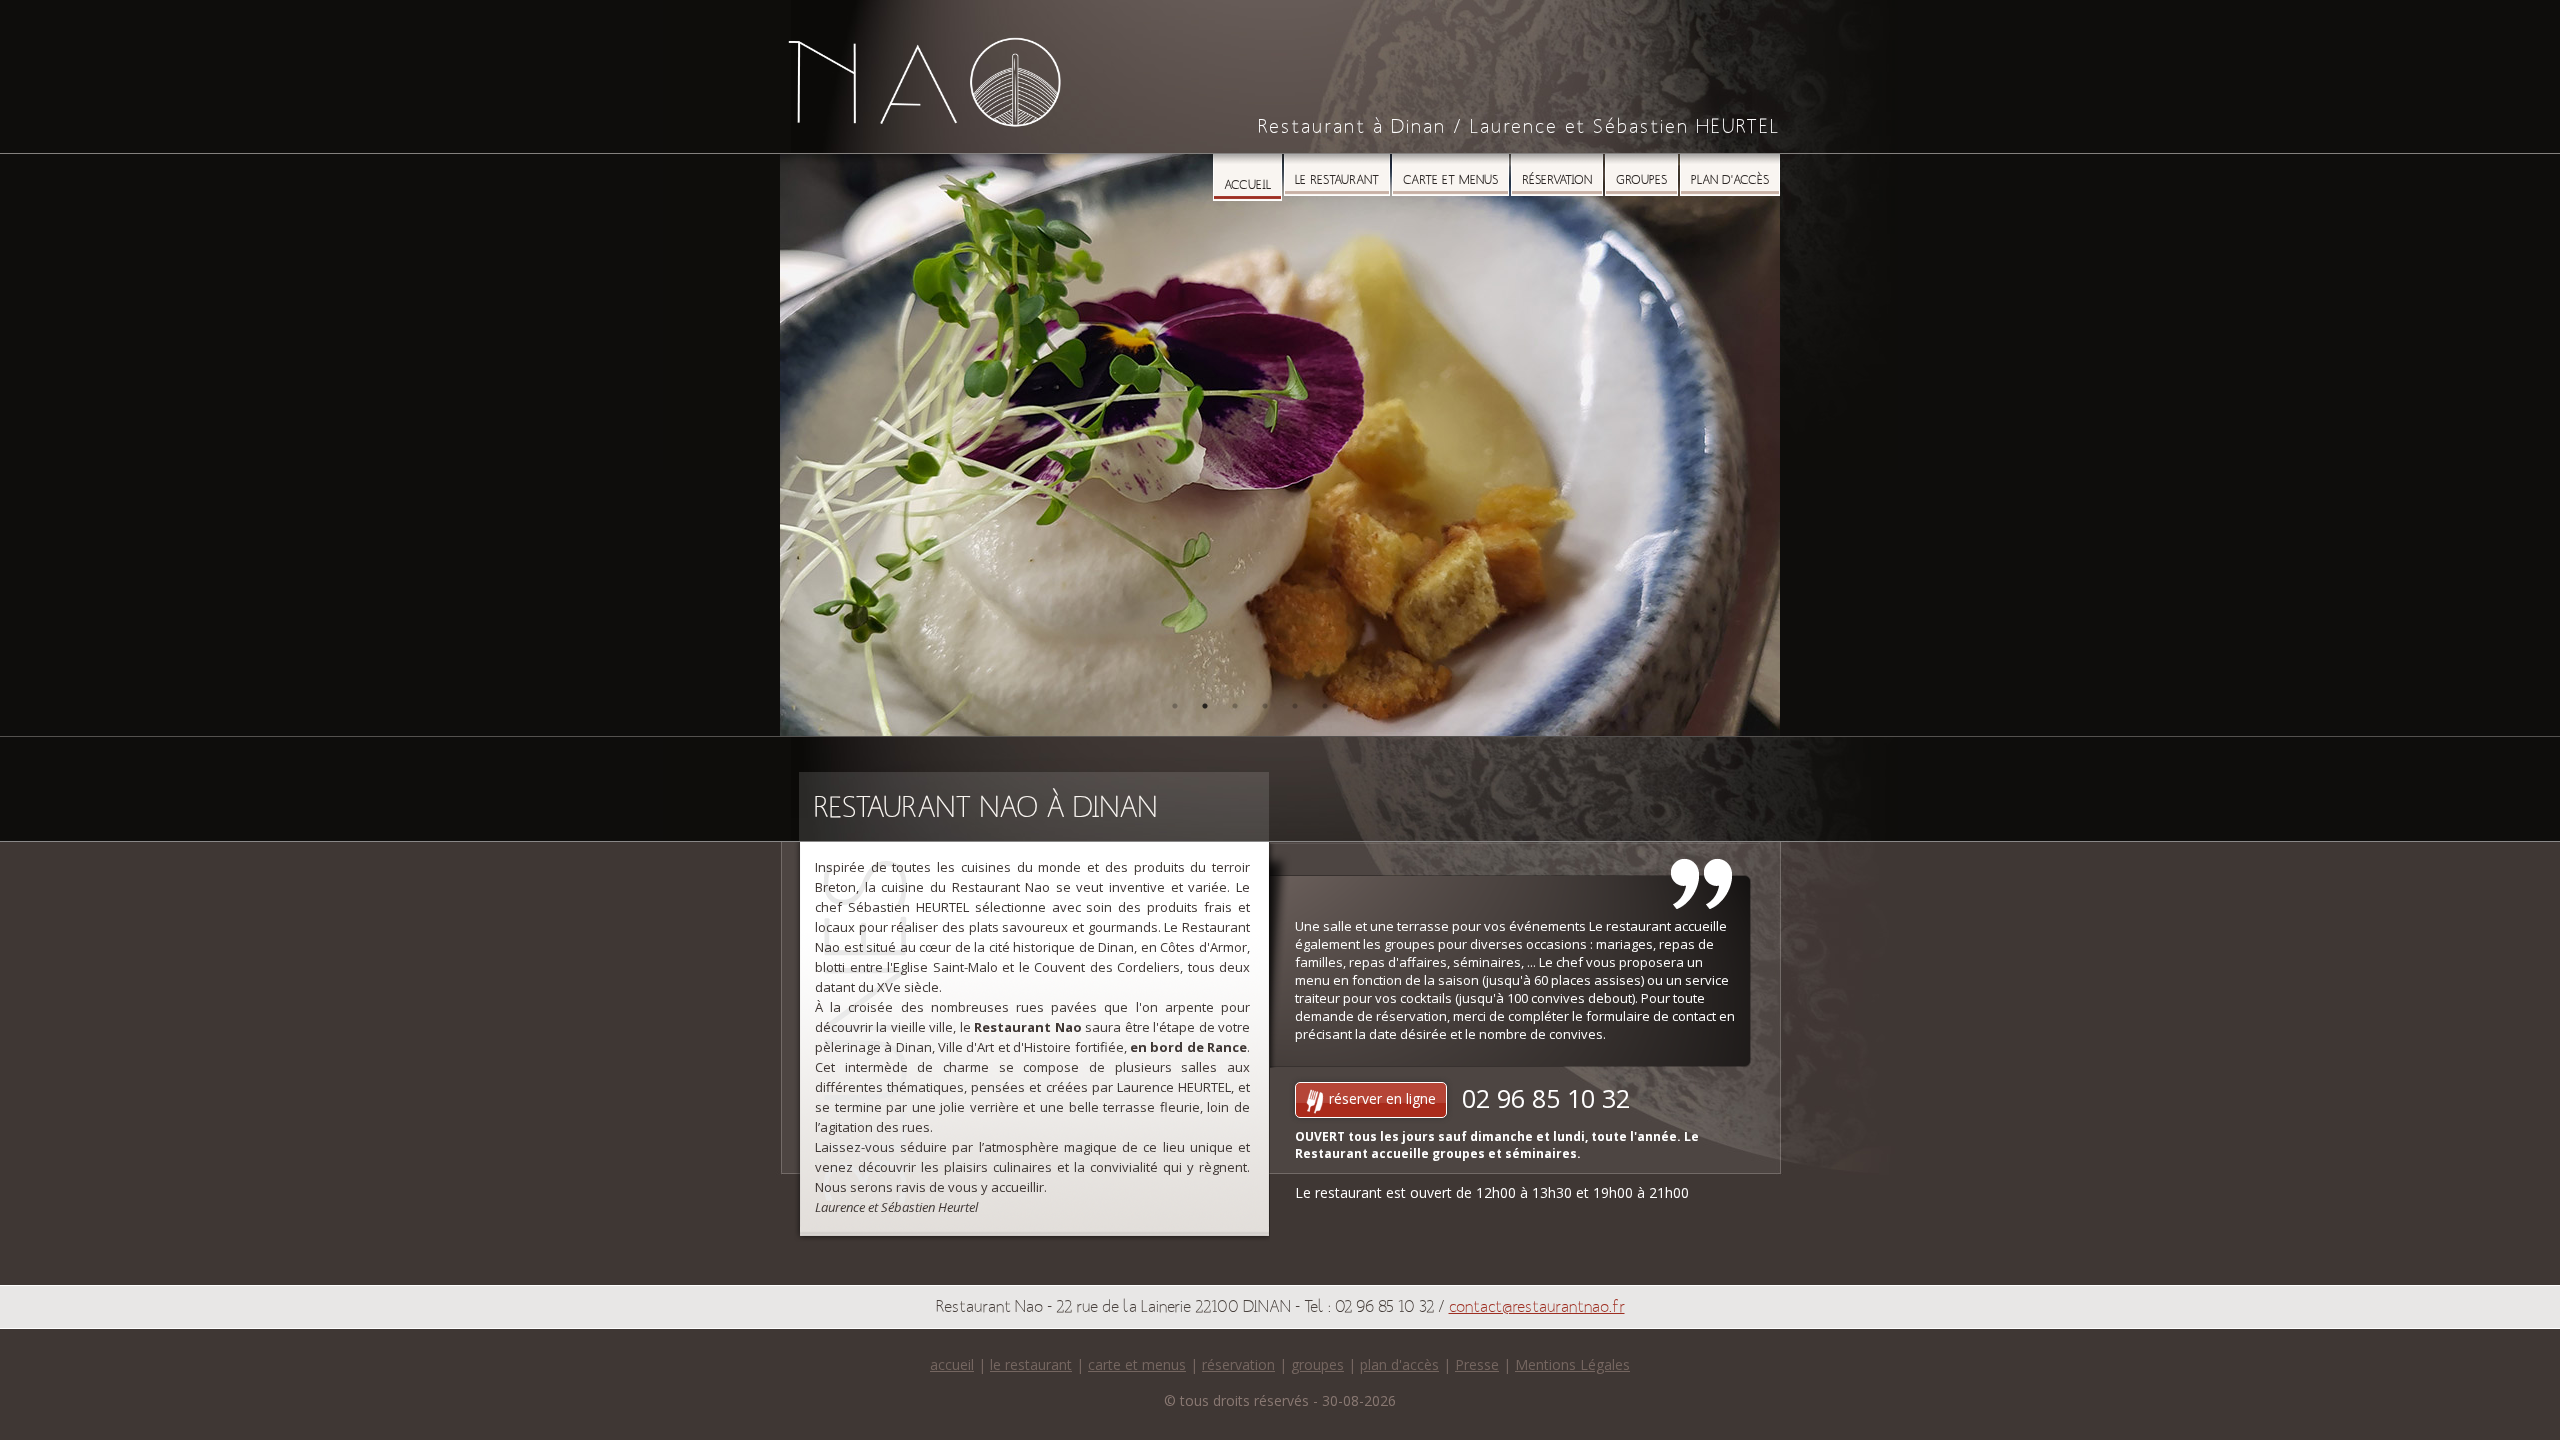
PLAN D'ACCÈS (1730, 180)
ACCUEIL (1247, 185)
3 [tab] (1235, 706)
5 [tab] (1295, 706)
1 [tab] (1175, 706)
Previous (810, 445)
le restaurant (1031, 1364)
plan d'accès (1399, 1364)
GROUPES (1641, 180)
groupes (1317, 1364)
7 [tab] (1355, 706)
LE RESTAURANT (1337, 180)
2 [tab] (1205, 706)
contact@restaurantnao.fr (1537, 1306)
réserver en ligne (1380, 1098)
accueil (952, 1364)
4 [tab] (1265, 706)
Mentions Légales (1572, 1364)
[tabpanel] (1280, 445)
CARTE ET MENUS (1450, 180)
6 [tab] (1325, 706)
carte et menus (1137, 1364)
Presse (1477, 1364)
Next (1750, 445)
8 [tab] (1385, 706)
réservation (1238, 1364)
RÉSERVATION (1557, 180)
